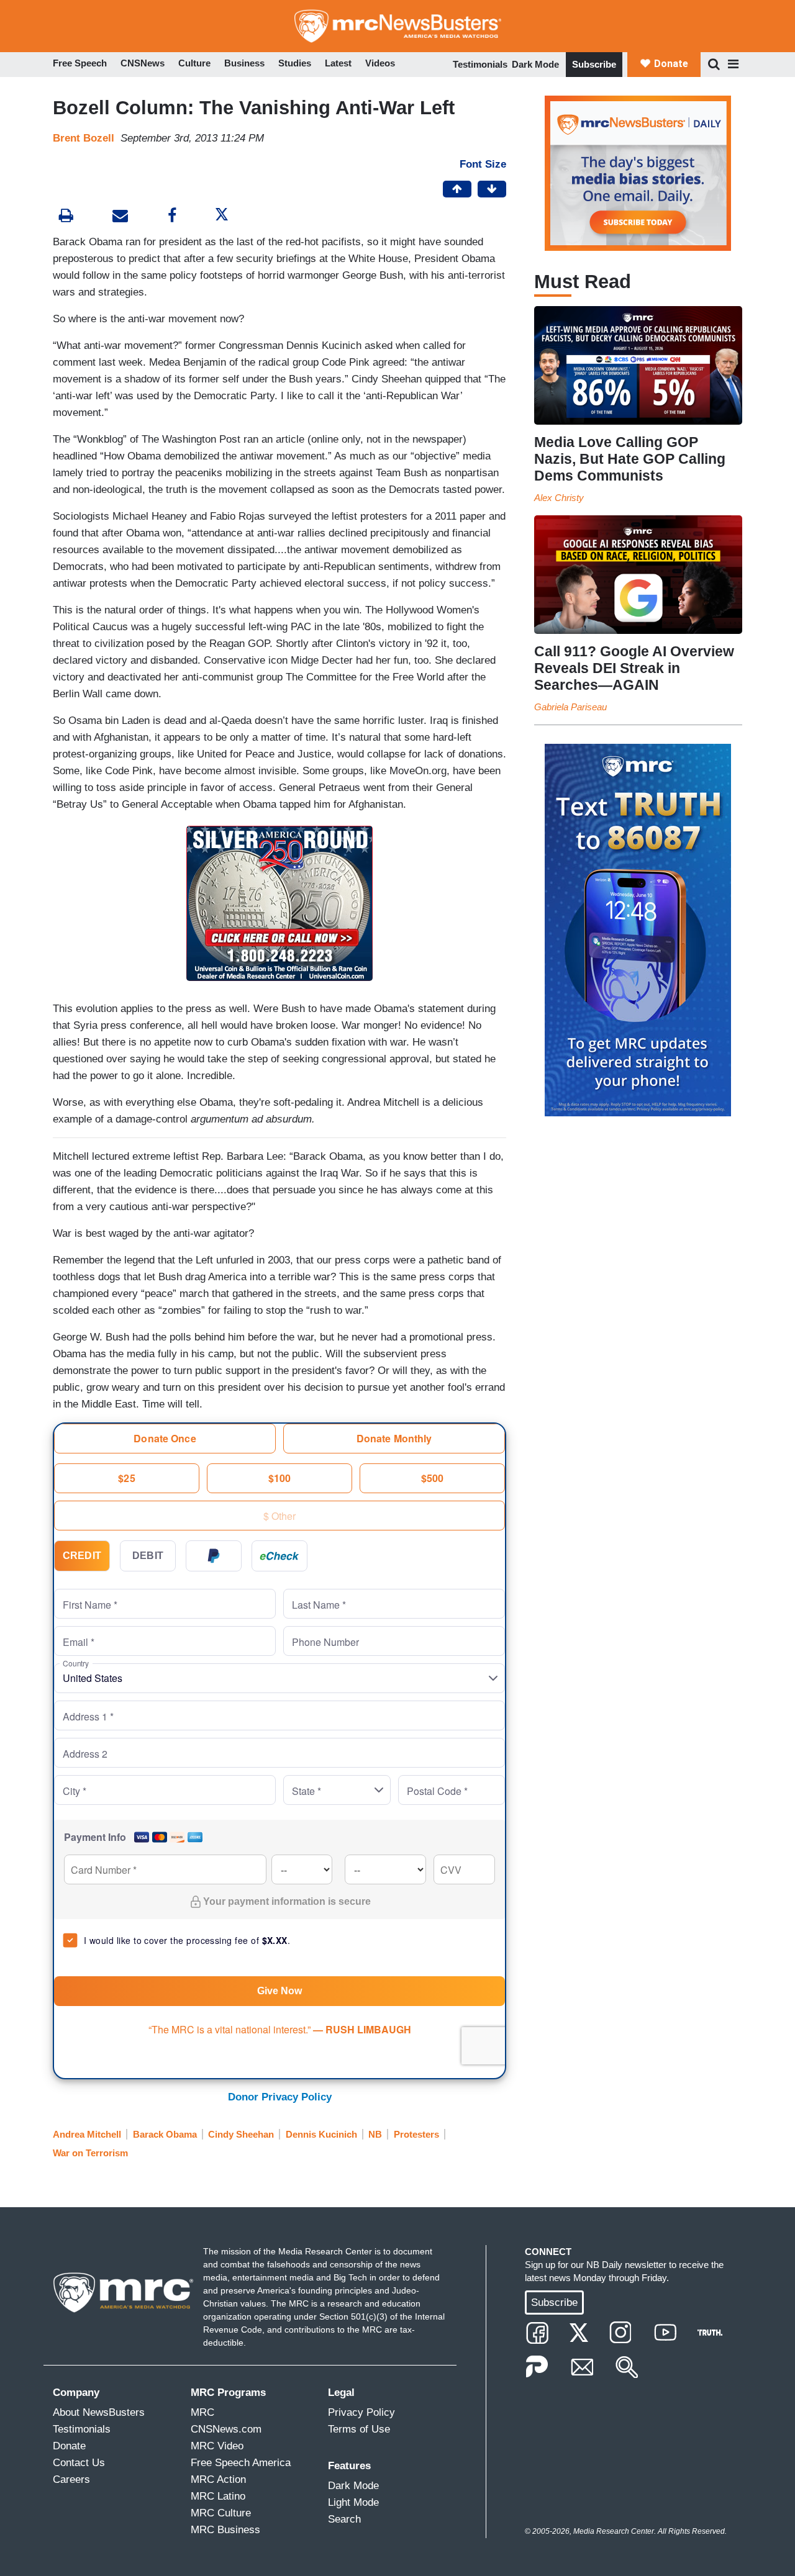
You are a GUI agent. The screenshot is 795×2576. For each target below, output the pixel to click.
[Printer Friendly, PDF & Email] (120, 217)
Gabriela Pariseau (570, 707)
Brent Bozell (84, 138)
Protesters (416, 2134)
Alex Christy (559, 498)
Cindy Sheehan (241, 2134)
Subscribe (594, 64)
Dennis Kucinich (321, 2134)
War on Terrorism (90, 2153)
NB (375, 2134)
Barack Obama (165, 2134)
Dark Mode (535, 64)
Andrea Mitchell (87, 2134)
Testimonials (480, 64)
